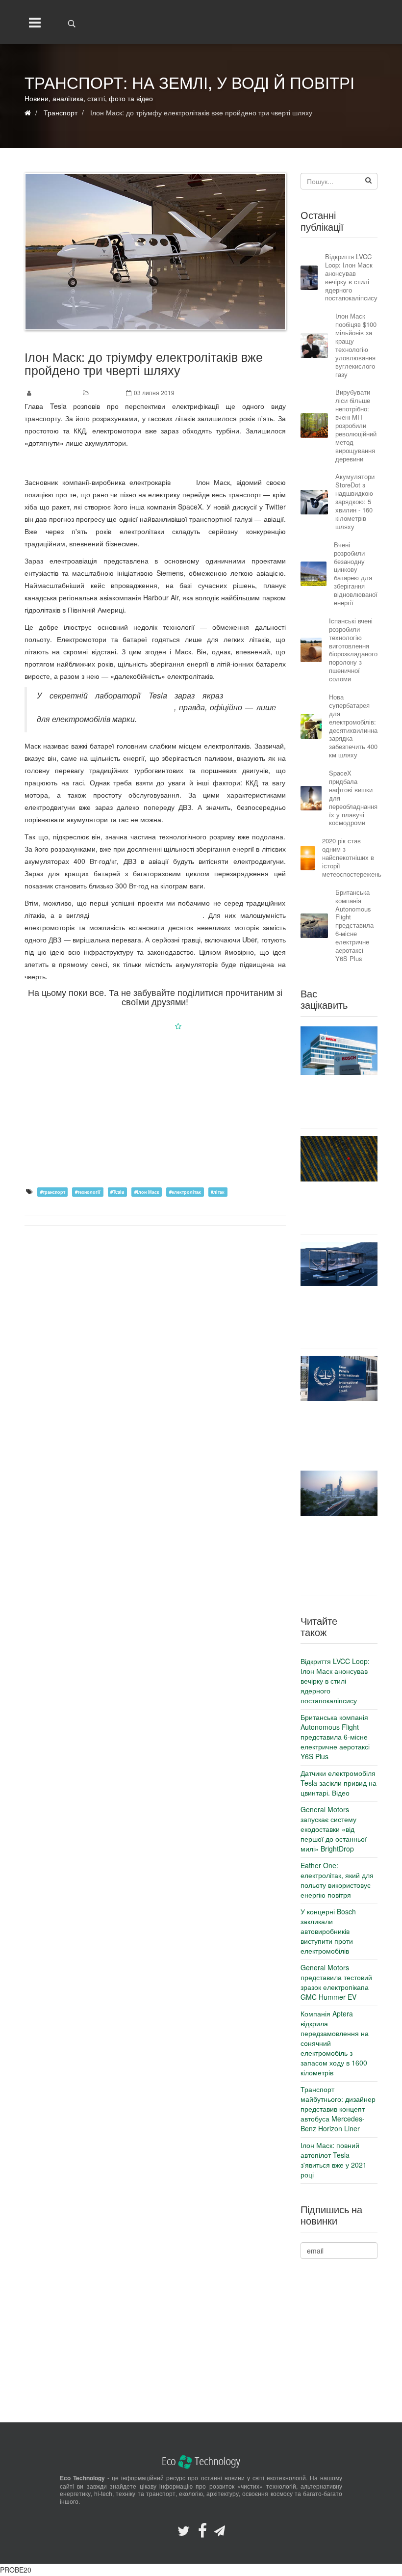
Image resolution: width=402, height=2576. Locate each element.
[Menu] (33, 22)
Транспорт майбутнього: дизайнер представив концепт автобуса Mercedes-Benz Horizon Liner (339, 1317)
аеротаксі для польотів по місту (148, 915)
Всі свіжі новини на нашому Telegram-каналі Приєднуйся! (155, 462)
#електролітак (185, 1192)
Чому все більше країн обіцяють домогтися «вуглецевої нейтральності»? (339, 1208)
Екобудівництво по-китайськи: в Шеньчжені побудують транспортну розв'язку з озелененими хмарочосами (339, 1555)
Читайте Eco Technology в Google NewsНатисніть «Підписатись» (155, 1026)
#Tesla (117, 1192)
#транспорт (53, 1192)
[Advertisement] (155, 1108)
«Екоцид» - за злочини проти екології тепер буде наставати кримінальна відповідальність (339, 1432)
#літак (218, 1192)
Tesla (183, 482)
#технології (88, 1192)
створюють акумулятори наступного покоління (156, 701)
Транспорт (106, 392)
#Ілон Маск (147, 1192)
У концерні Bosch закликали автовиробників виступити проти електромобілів (339, 1101)
